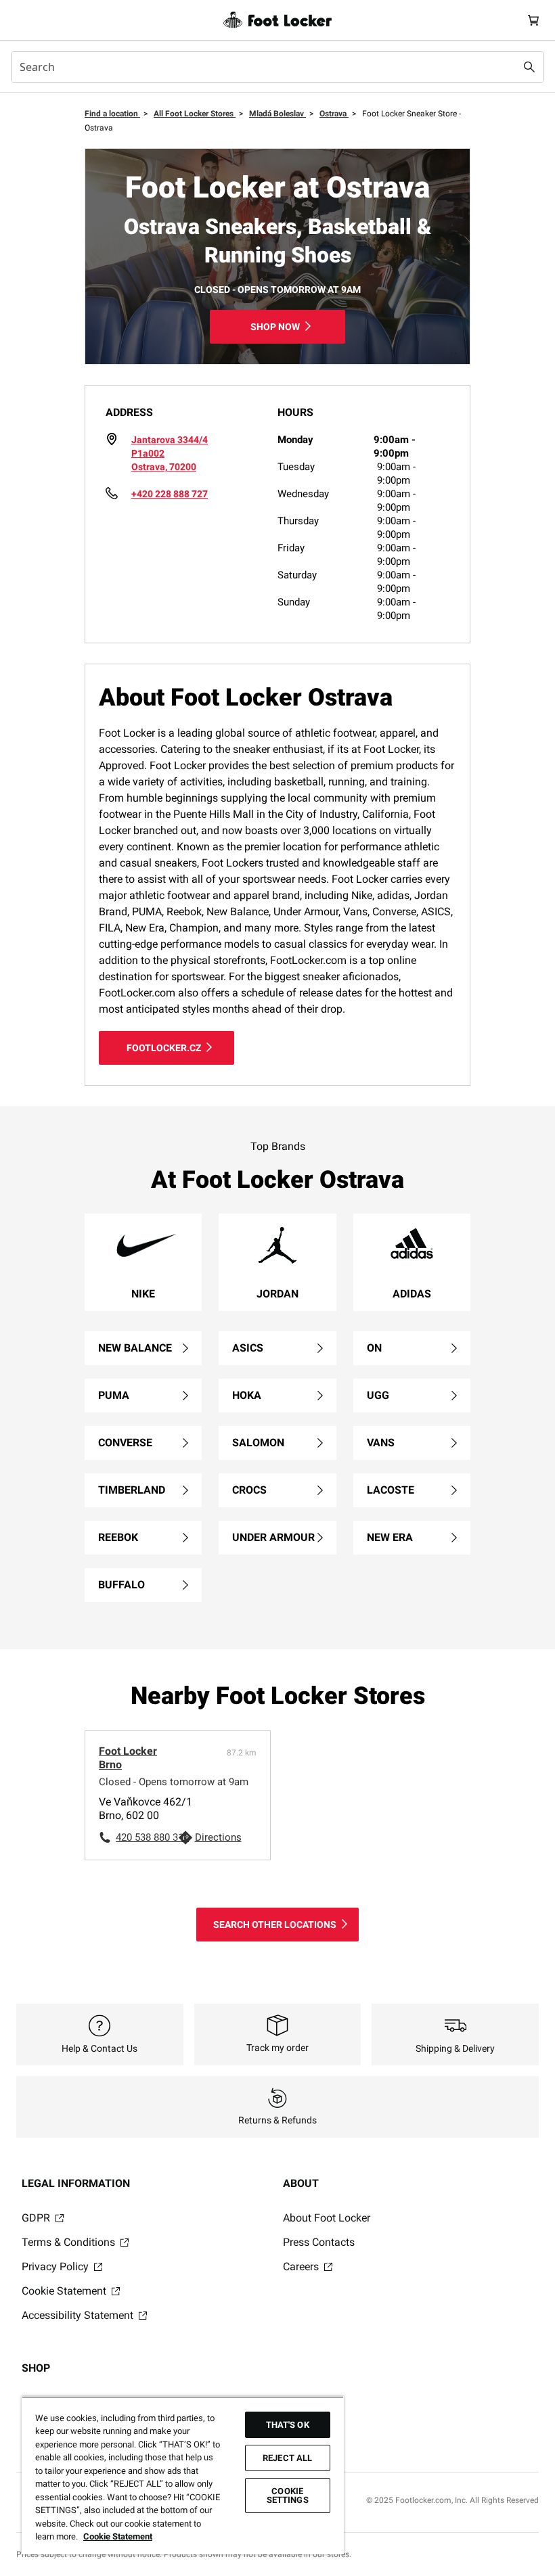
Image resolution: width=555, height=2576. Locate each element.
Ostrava (334, 114)
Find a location (112, 114)
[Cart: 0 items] (533, 20)
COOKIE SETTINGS (288, 2495)
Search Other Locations (275, 1925)
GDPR (37, 2218)
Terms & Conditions (70, 2242)
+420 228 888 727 (170, 494)
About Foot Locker (327, 2218)
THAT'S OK (288, 2425)
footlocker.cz (164, 1048)
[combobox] (277, 67)
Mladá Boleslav (277, 114)
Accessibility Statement (79, 2315)
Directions (218, 1837)
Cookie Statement (65, 2291)
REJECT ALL (287, 2458)
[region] (183, 2475)
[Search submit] (529, 67)
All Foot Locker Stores (195, 114)
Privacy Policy (57, 2267)
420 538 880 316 (147, 1837)
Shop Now (275, 327)
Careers (302, 2267)
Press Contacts (319, 2242)
